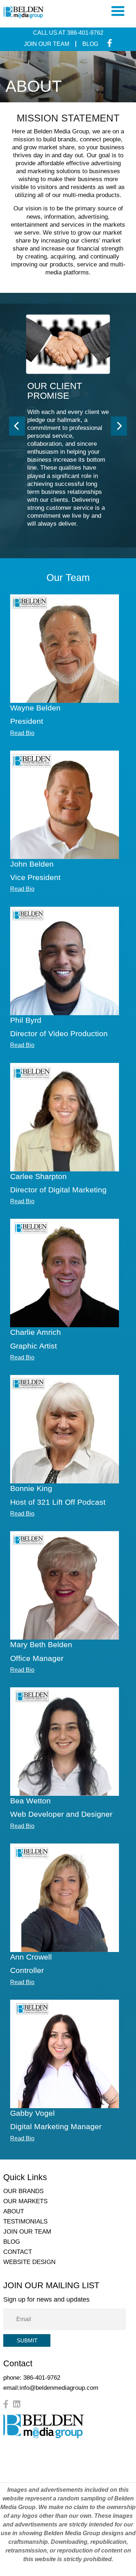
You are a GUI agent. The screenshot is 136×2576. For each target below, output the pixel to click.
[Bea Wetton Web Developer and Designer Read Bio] (65, 1742)
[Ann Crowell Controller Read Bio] (65, 1898)
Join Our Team (47, 44)
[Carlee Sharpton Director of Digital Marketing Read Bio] (65, 1117)
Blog (90, 44)
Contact (18, 2252)
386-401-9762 (85, 33)
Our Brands (23, 2191)
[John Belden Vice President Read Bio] (65, 805)
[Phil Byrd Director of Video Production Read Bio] (65, 961)
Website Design (29, 2262)
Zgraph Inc (100, 2470)
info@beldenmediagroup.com (59, 2388)
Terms (42, 2470)
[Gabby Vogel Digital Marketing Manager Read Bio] (65, 2054)
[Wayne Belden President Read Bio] (65, 649)
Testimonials (25, 2222)
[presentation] (17, 426)
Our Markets (25, 2201)
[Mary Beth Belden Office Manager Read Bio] (65, 1585)
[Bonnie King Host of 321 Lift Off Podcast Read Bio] (65, 1429)
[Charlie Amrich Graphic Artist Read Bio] (65, 1273)
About (14, 2211)
